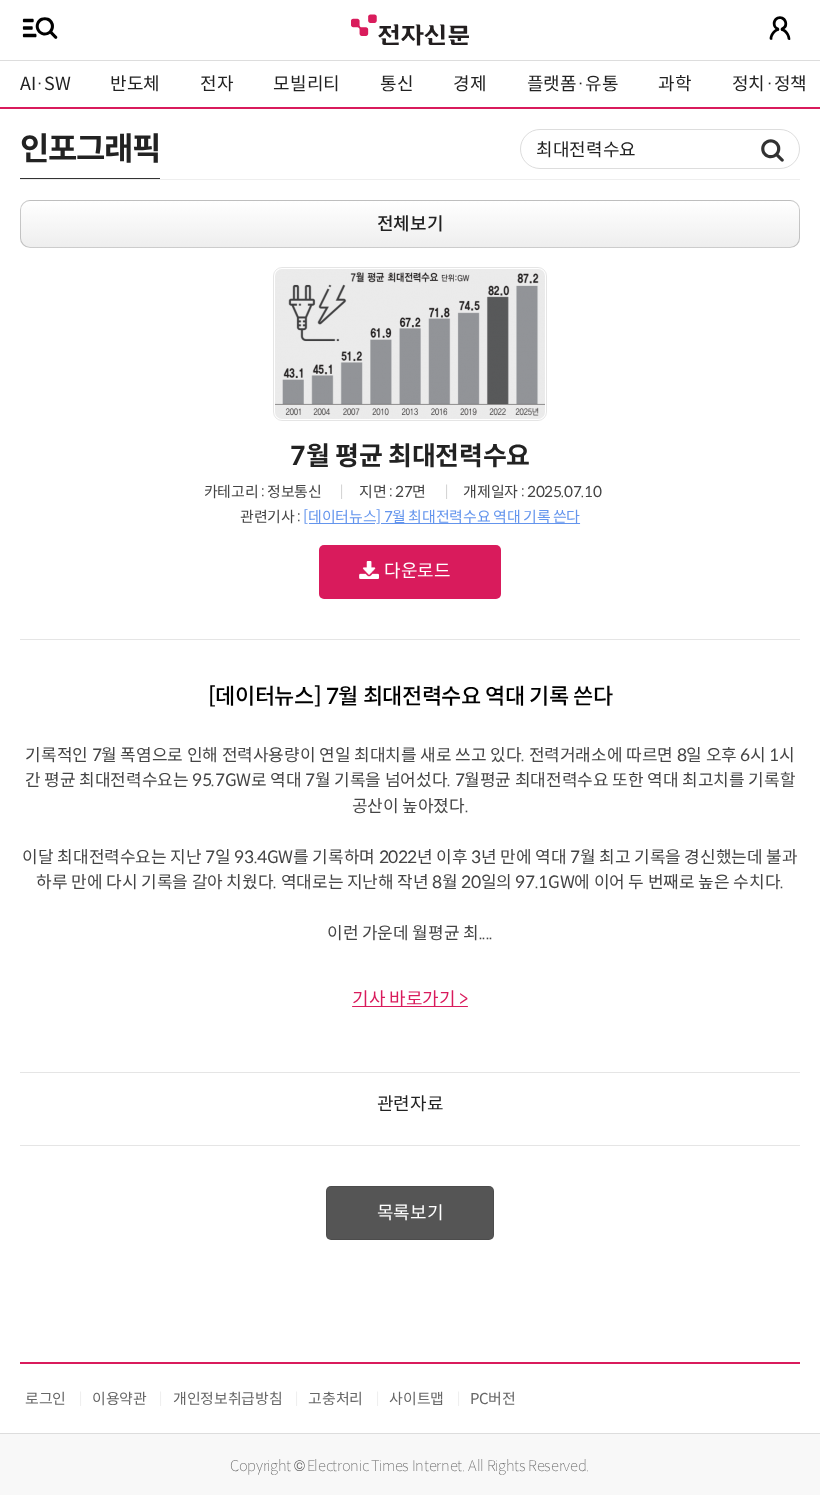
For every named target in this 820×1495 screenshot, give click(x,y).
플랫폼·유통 (573, 84)
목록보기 (410, 1213)
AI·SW (45, 84)
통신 (396, 84)
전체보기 (410, 224)
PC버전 (493, 1398)
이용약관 (119, 1398)
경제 (469, 84)
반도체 (135, 84)
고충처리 (335, 1398)
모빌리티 (306, 84)
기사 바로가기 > (410, 999)
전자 (216, 84)
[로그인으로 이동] (780, 28)
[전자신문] (410, 27)
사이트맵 (416, 1398)
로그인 (45, 1398)
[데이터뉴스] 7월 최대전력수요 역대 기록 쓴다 (441, 516)
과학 (674, 84)
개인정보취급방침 (227, 1398)
